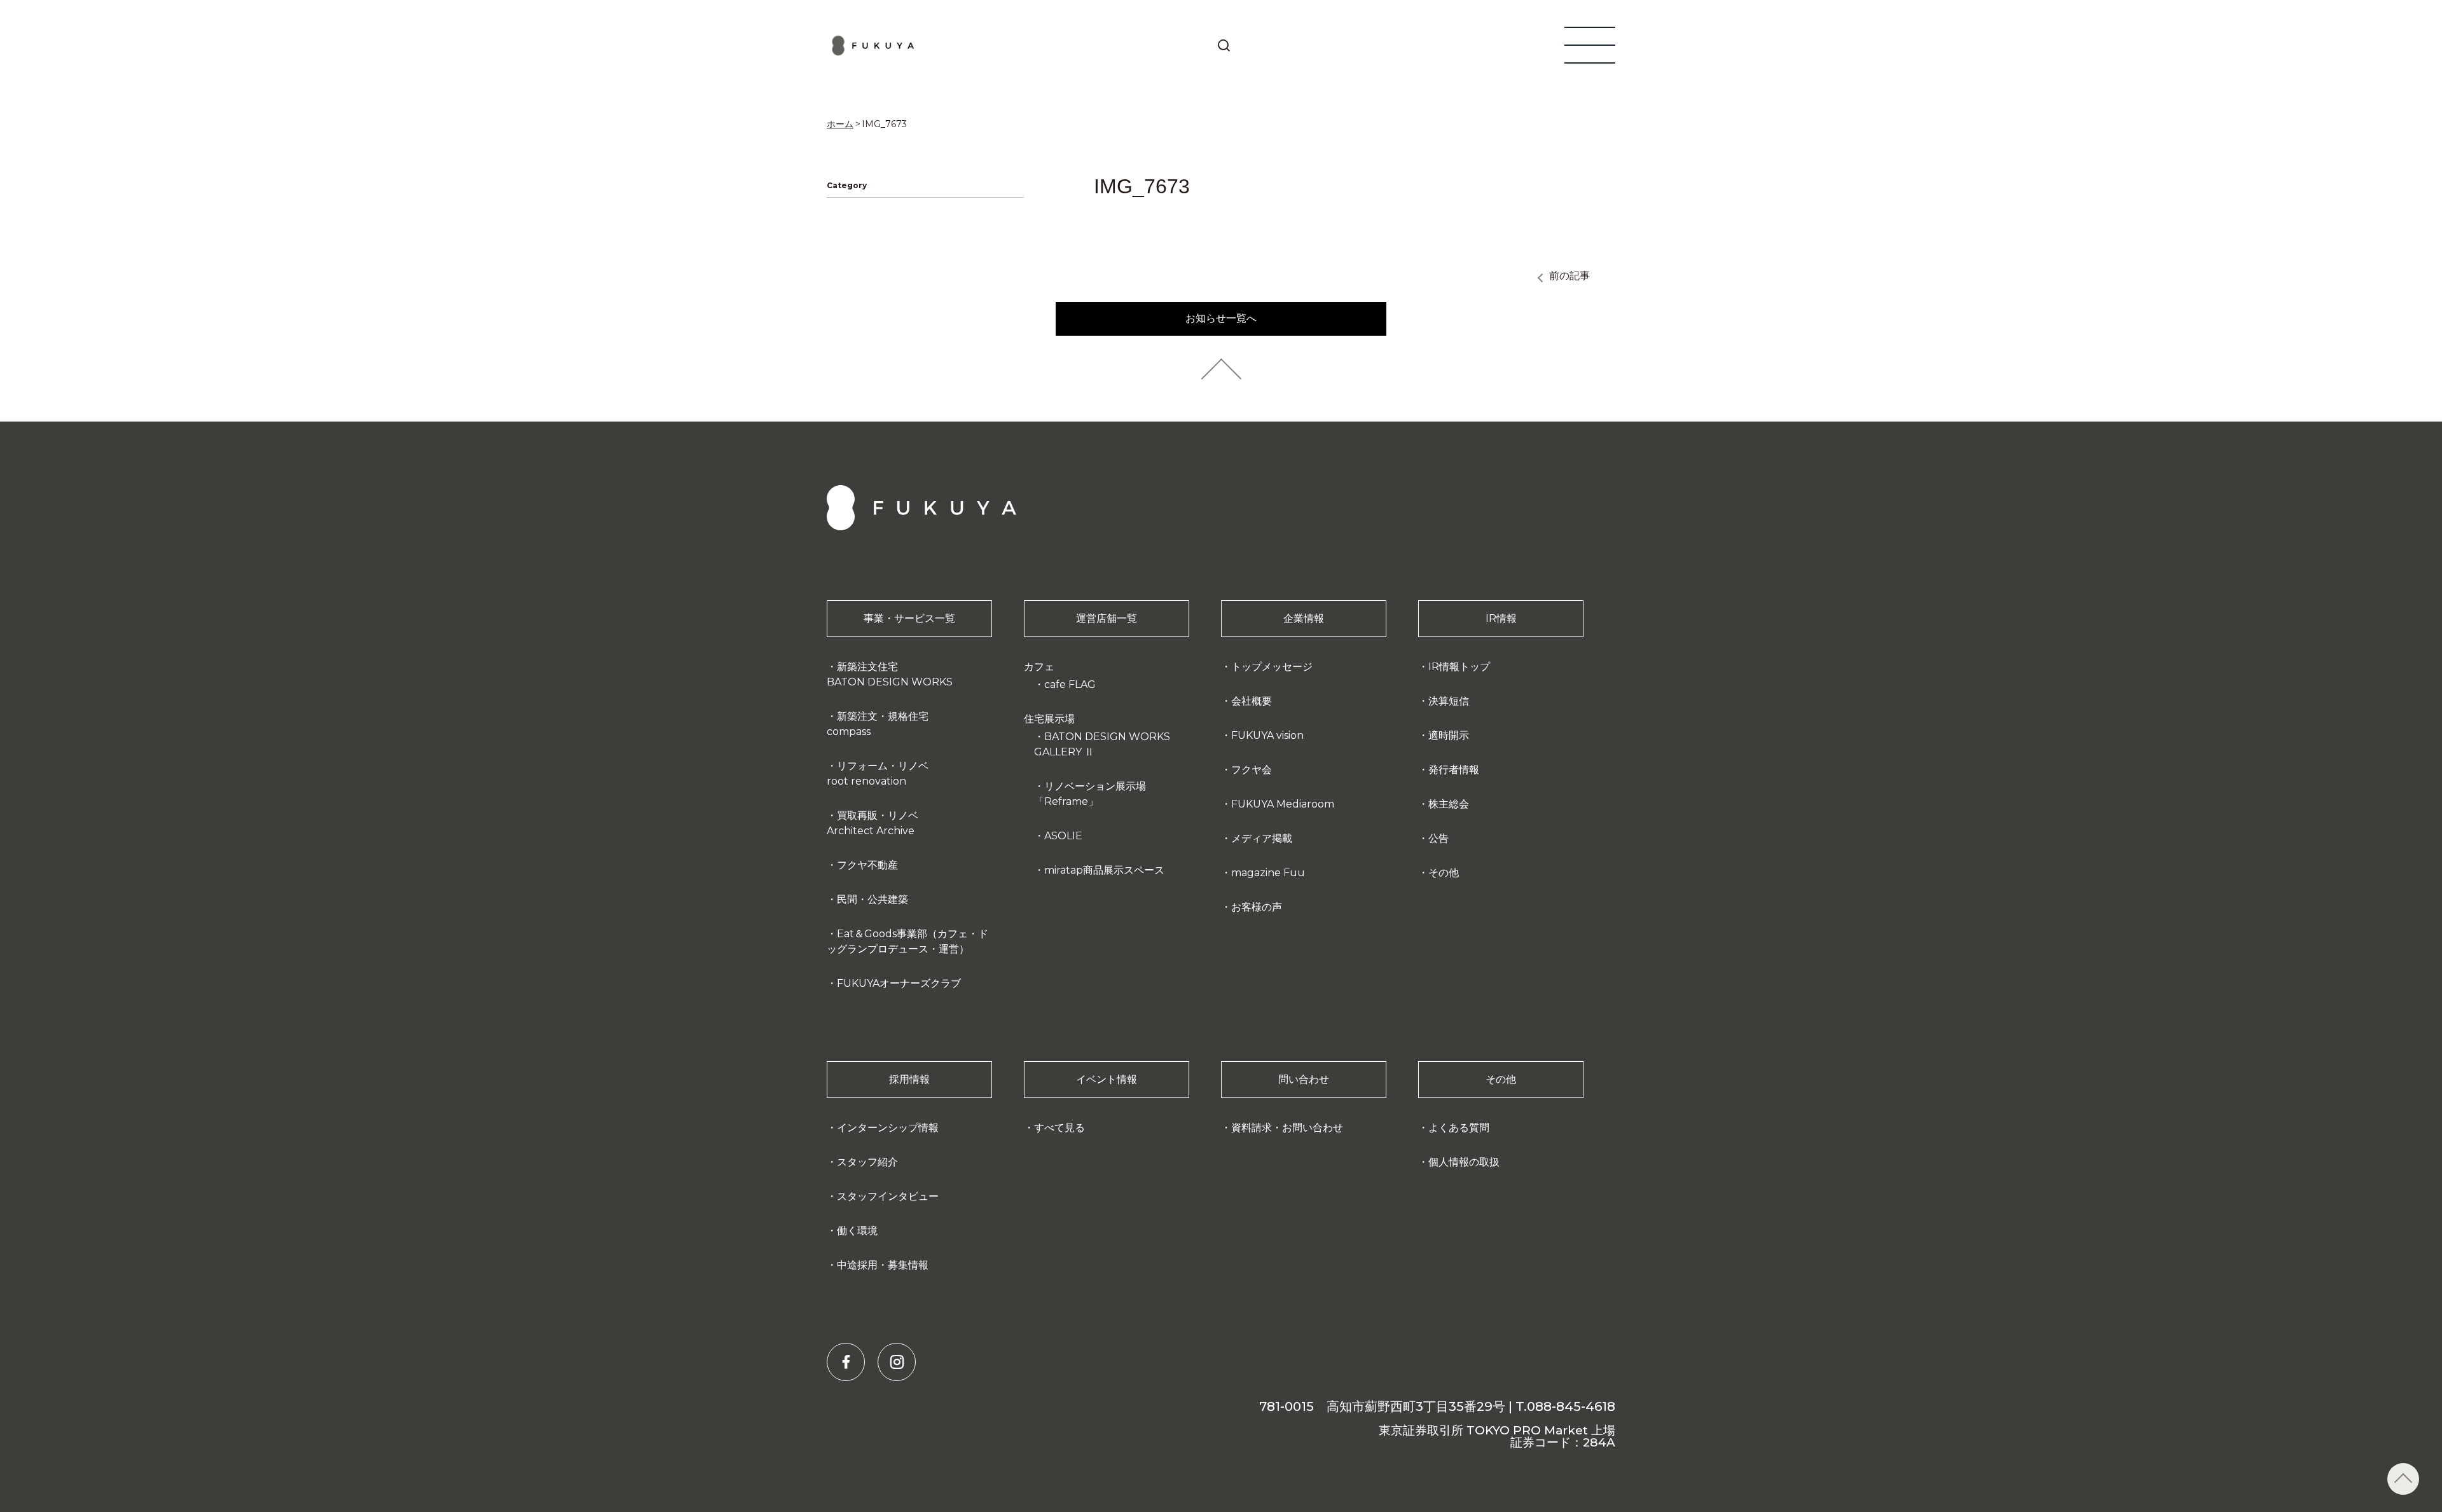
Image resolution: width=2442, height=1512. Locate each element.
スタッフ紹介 (867, 1162)
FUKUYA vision (1267, 735)
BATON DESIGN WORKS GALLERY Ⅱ (1102, 744)
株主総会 (1449, 804)
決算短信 (1449, 701)
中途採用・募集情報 (883, 1265)
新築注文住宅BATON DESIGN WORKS (890, 674)
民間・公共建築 (873, 899)
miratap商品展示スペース (1104, 870)
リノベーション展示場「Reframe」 (1090, 794)
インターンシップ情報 (888, 1128)
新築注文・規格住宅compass (878, 724)
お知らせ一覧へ (1221, 318)
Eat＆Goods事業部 (907, 941)
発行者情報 (1454, 770)
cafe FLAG (1070, 684)
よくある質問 (1459, 1128)
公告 (1438, 838)
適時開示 (1449, 735)
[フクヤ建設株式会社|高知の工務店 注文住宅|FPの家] (873, 45)
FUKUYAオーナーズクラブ (899, 983)
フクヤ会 (1252, 770)
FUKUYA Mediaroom (1283, 804)
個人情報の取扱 (1464, 1162)
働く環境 (857, 1231)
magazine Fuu (1268, 873)
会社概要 (1252, 701)
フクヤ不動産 (867, 865)
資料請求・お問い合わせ (1287, 1128)
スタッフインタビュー (888, 1196)
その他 (1444, 873)
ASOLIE (1063, 836)
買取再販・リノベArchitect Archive (873, 823)
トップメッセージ (1272, 667)
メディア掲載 (1262, 838)
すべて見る (1059, 1128)
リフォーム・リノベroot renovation (878, 773)
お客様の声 (1257, 907)
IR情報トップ (1459, 667)
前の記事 (1569, 276)
